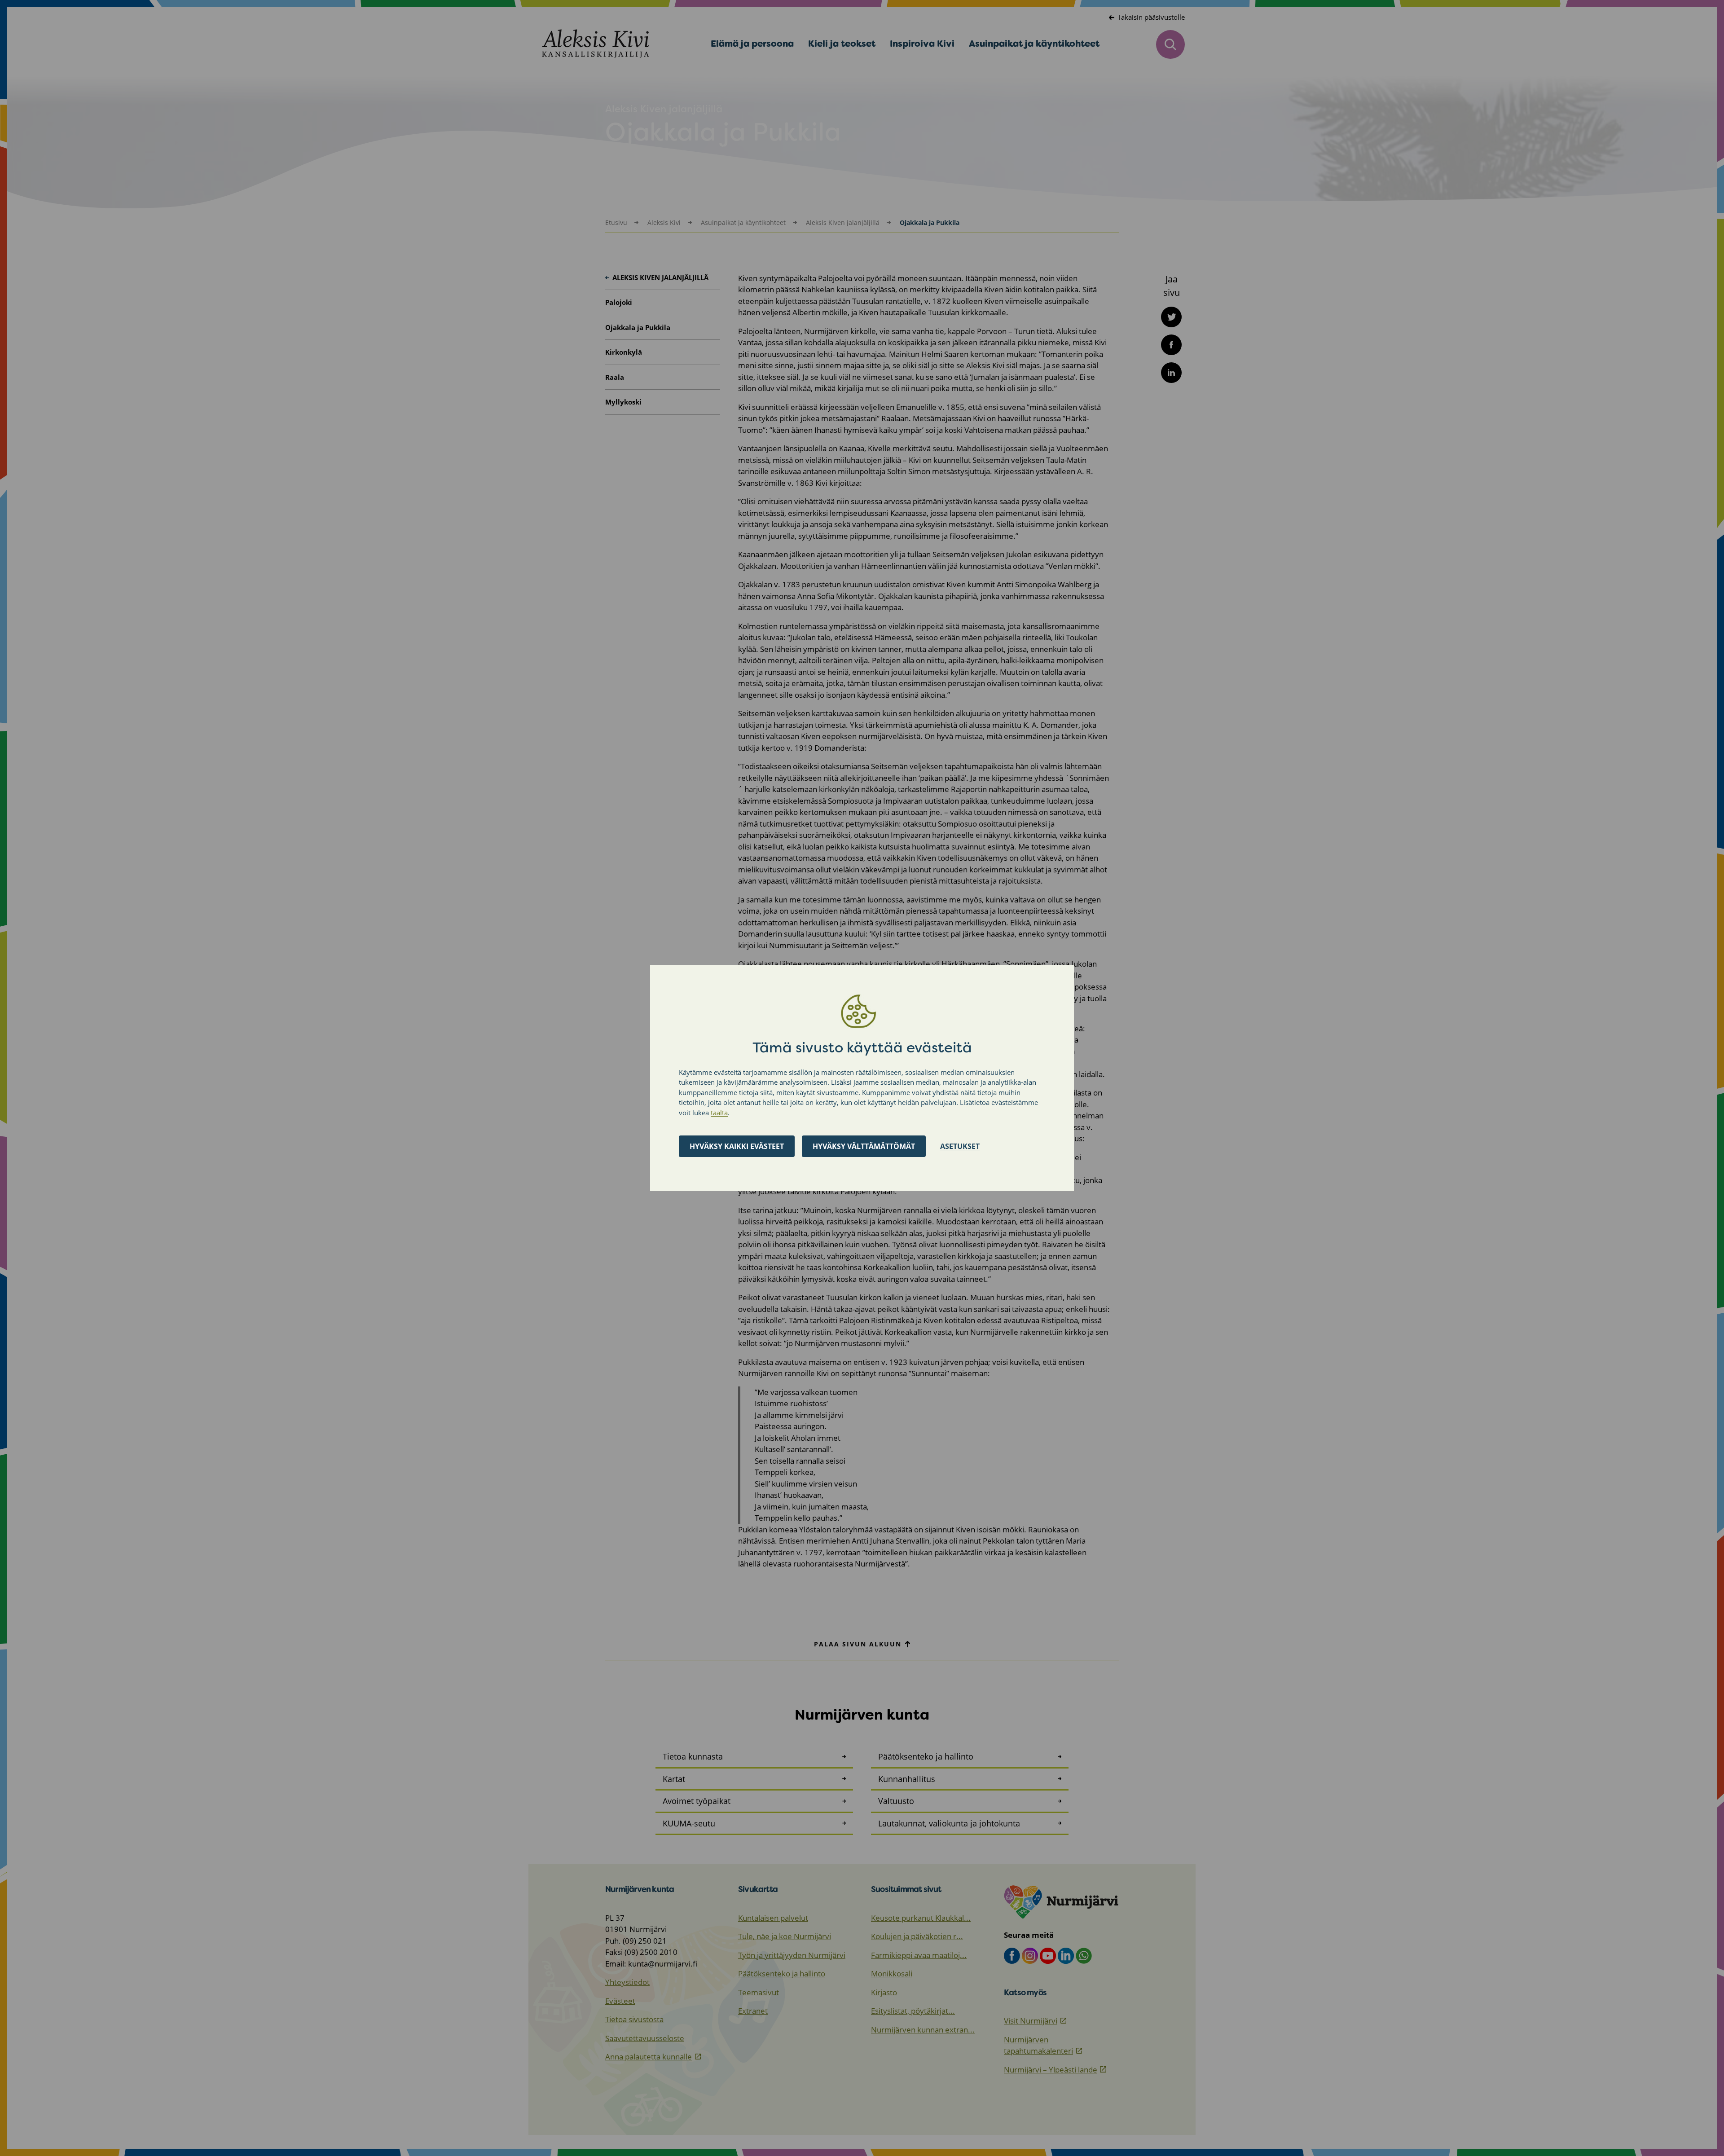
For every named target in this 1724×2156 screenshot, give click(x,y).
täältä (719, 1113)
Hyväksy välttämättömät (864, 1146)
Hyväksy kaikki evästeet (737, 1146)
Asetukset (960, 1146)
